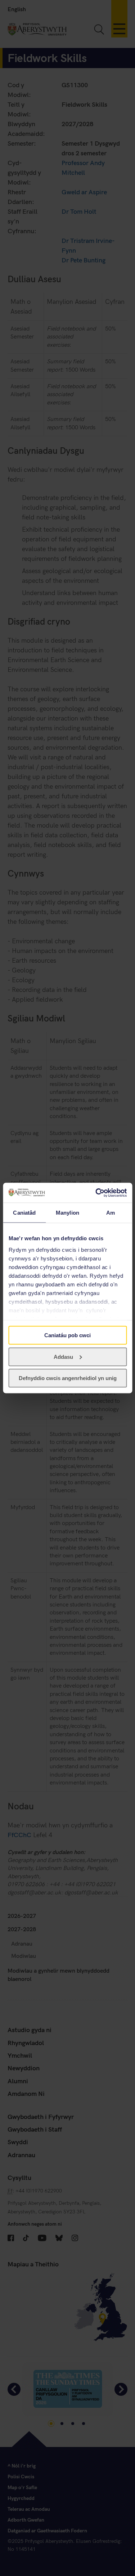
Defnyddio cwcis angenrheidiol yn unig (68, 1378)
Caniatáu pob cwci (67, 1335)
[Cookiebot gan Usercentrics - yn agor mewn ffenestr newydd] (96, 1193)
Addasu (63, 1356)
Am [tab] (111, 1213)
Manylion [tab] (67, 1213)
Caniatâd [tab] (24, 1213)
